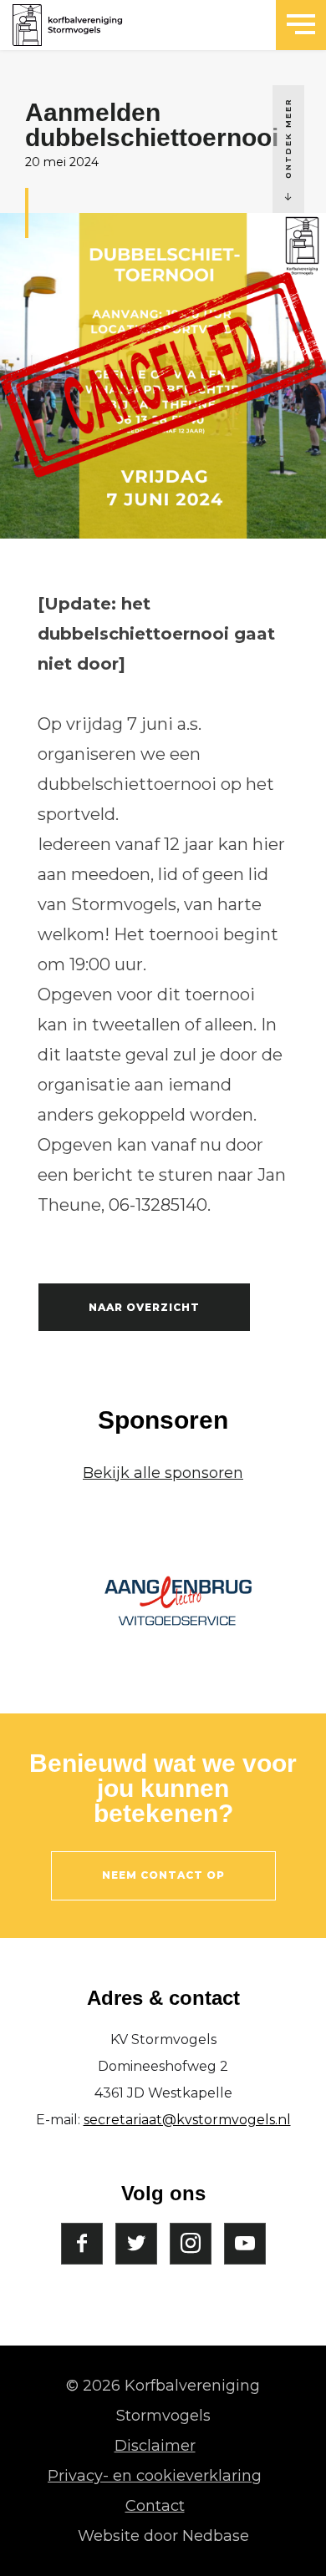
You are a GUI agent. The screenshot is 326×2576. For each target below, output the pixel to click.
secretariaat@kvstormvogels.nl (187, 2120)
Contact (155, 2506)
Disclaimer (155, 2446)
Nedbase (216, 2536)
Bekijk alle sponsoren (163, 1473)
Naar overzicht (144, 1307)
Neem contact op (163, 1875)
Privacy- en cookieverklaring (155, 2476)
